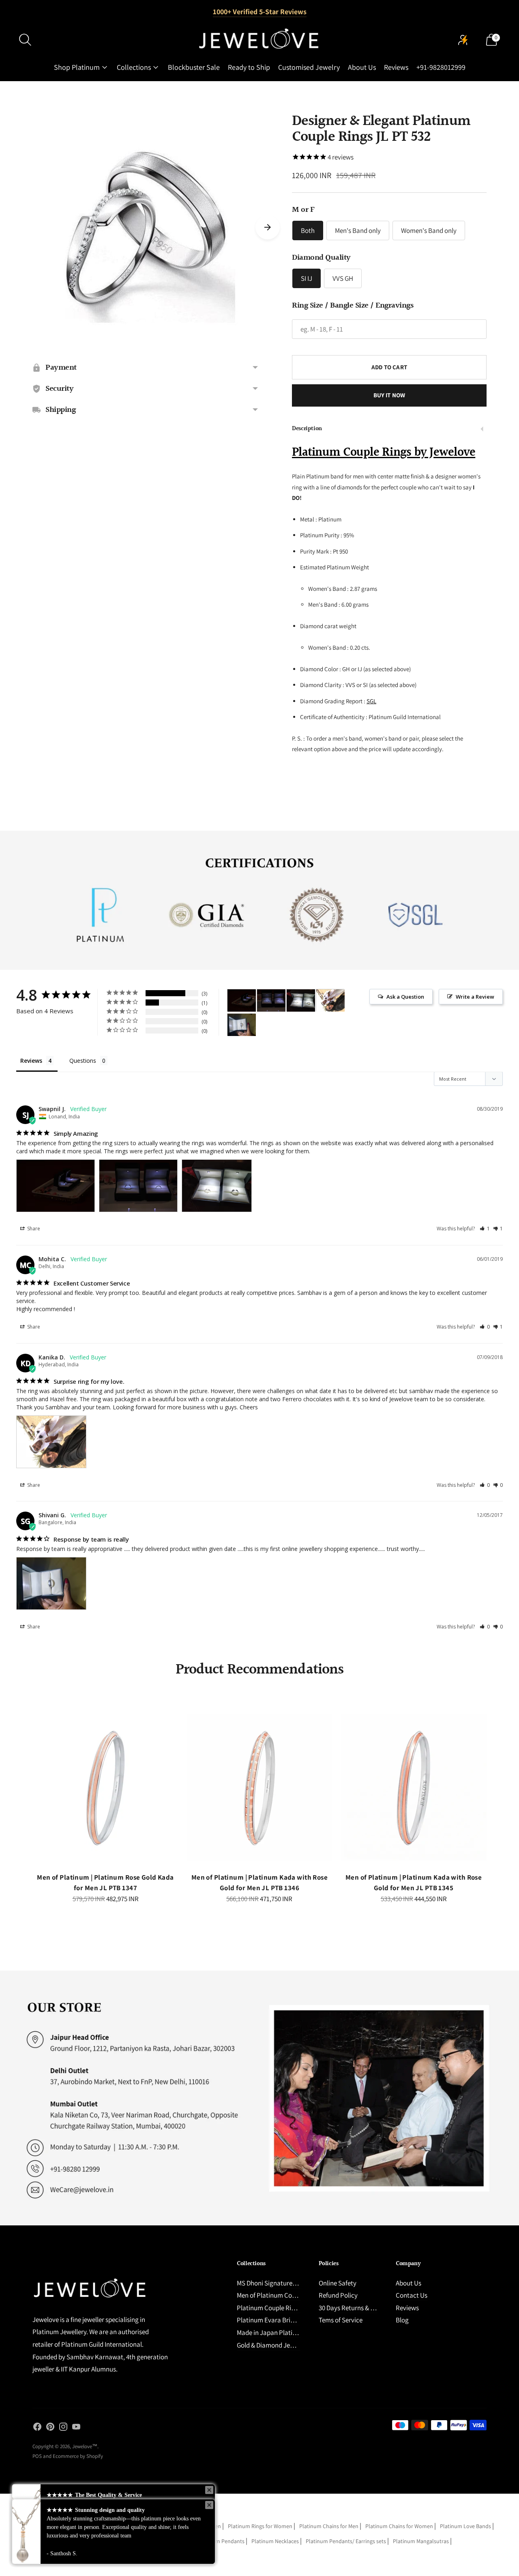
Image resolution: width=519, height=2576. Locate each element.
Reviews (396, 67)
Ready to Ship (249, 67)
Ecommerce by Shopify (78, 2456)
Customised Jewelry (309, 67)
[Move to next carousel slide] (268, 227)
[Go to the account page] (463, 40)
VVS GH (343, 278)
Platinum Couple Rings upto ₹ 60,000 (288, 2308)
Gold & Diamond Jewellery (273, 2345)
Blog (402, 2320)
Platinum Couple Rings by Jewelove (384, 452)
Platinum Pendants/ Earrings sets (346, 2541)
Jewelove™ (85, 2446)
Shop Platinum (77, 67)
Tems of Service (341, 2320)
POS (37, 2456)
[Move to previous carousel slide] (24, 1794)
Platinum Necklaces (275, 2541)
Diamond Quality (321, 258)
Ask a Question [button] (405, 997)
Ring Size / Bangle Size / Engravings (353, 306)
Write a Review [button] (475, 997)
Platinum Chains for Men (329, 2526)
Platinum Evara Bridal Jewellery (282, 2320)
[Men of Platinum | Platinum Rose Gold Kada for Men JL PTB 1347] (105, 1788)
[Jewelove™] (259, 40)
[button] (485, 1229)
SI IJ (307, 278)
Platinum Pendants (221, 2541)
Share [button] (33, 1229)
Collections (134, 67)
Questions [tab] (83, 1061)
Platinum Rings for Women (260, 2526)
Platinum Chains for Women (399, 2526)
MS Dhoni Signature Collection (280, 2283)
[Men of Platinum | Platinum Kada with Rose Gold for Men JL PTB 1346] (259, 1788)
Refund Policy (338, 2295)
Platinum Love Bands (465, 2526)
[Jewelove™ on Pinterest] (50, 2428)
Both (308, 230)
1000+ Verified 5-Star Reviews (260, 12)
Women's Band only (429, 230)
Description (307, 429)
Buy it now (389, 395)
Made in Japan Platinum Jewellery (285, 2333)
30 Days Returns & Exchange (358, 2308)
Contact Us (412, 2295)
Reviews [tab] (31, 1061)
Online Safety (338, 2283)
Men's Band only (358, 230)
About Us (362, 67)
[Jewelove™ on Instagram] (63, 2428)
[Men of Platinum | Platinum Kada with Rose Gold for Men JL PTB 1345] (414, 1788)
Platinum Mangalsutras (421, 2541)
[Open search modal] (25, 40)
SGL (371, 701)
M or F (303, 210)
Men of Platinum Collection (275, 2295)
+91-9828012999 (441, 67)
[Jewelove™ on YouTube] (76, 2428)
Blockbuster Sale (194, 67)
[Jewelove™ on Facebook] (37, 2428)
